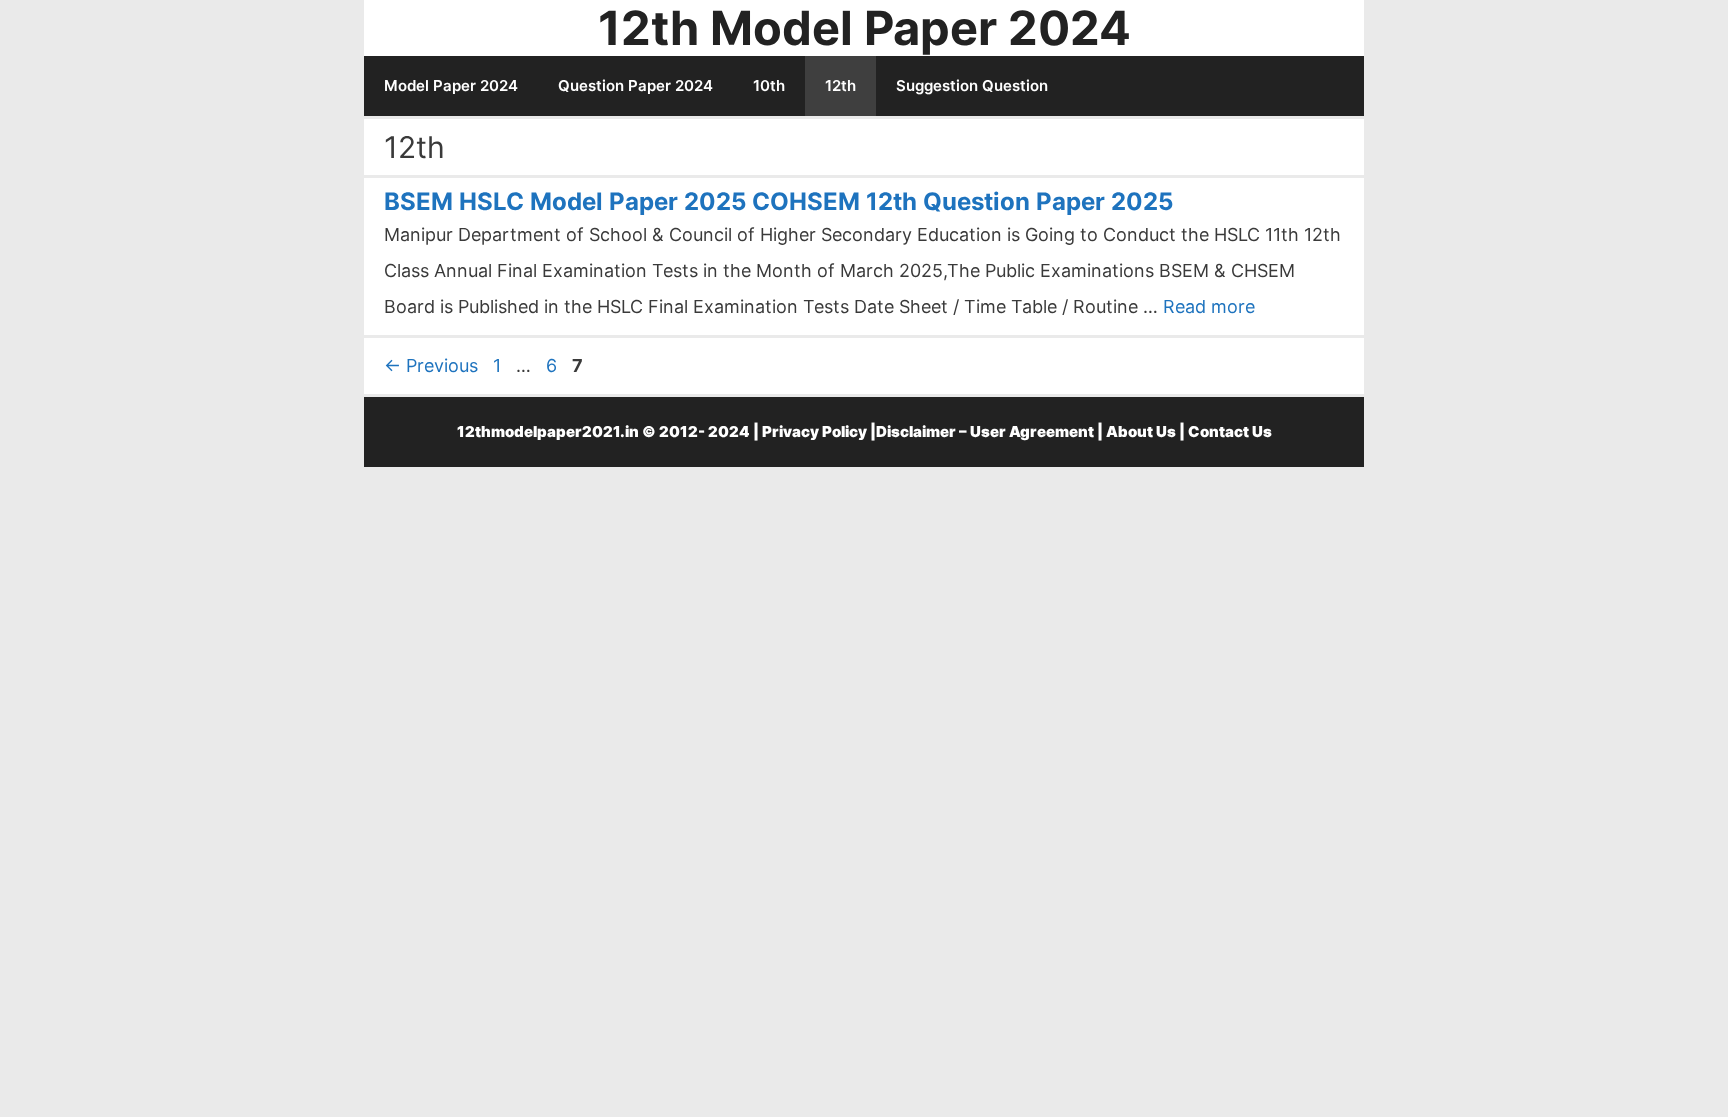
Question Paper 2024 (635, 85)
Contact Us (1230, 431)
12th (840, 85)
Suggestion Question (972, 85)
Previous (431, 365)
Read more (1209, 306)
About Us (1141, 431)
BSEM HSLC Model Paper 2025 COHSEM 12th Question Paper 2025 (778, 201)
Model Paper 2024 (451, 85)
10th (769, 85)
